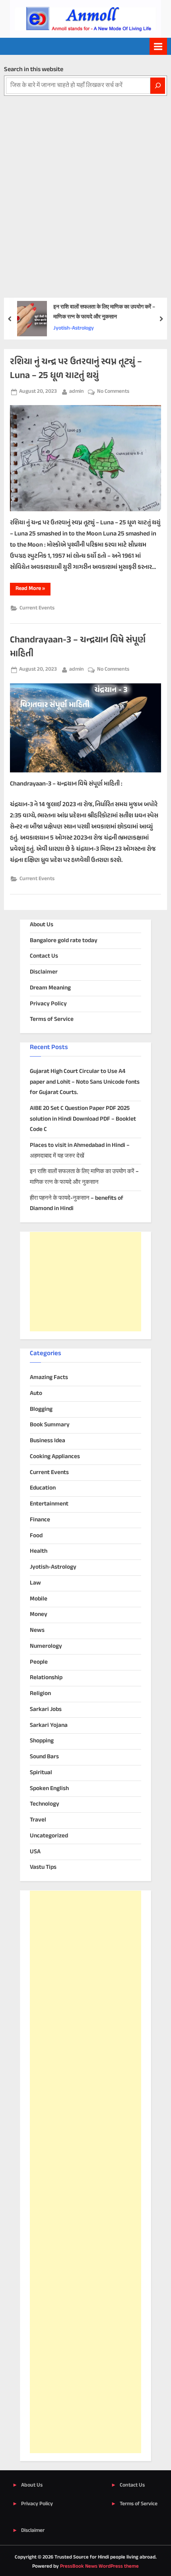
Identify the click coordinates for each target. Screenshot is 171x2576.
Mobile (39, 1599)
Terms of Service (52, 1019)
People (39, 1662)
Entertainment (49, 1504)
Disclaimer (44, 972)
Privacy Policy (48, 1004)
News (37, 1630)
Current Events (37, 608)
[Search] (158, 86)
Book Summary (50, 1425)
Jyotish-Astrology (74, 328)
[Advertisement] (85, 185)
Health (39, 1551)
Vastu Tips (43, 1867)
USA (35, 1852)
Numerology (46, 1646)
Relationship (46, 1678)
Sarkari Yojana (49, 1725)
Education (43, 1488)
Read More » (33, 590)
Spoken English (49, 1789)
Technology (45, 1804)
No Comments (113, 392)
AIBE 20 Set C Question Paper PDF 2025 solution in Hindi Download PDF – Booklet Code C (83, 1119)
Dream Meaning (50, 988)
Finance (40, 1520)
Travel (38, 1820)
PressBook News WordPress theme (99, 2566)
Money (39, 1615)
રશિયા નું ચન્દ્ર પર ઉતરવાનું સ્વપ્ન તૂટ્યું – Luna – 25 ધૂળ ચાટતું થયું (76, 369)
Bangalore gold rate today (64, 941)
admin (77, 391)
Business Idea (48, 1441)
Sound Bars (44, 1757)
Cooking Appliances (55, 1457)
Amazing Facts (49, 1378)
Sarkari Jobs (46, 1710)
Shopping (42, 1741)
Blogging (41, 1409)
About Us (42, 925)
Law (35, 1583)
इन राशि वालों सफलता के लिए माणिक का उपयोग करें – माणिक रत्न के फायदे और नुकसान (104, 312)
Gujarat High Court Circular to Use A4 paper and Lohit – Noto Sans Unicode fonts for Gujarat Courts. (85, 1082)
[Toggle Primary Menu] (158, 46)
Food (36, 1536)
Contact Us (44, 956)
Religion (40, 1694)
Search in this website (34, 70)
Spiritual (41, 1773)
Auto (36, 1394)
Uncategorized (49, 1836)
